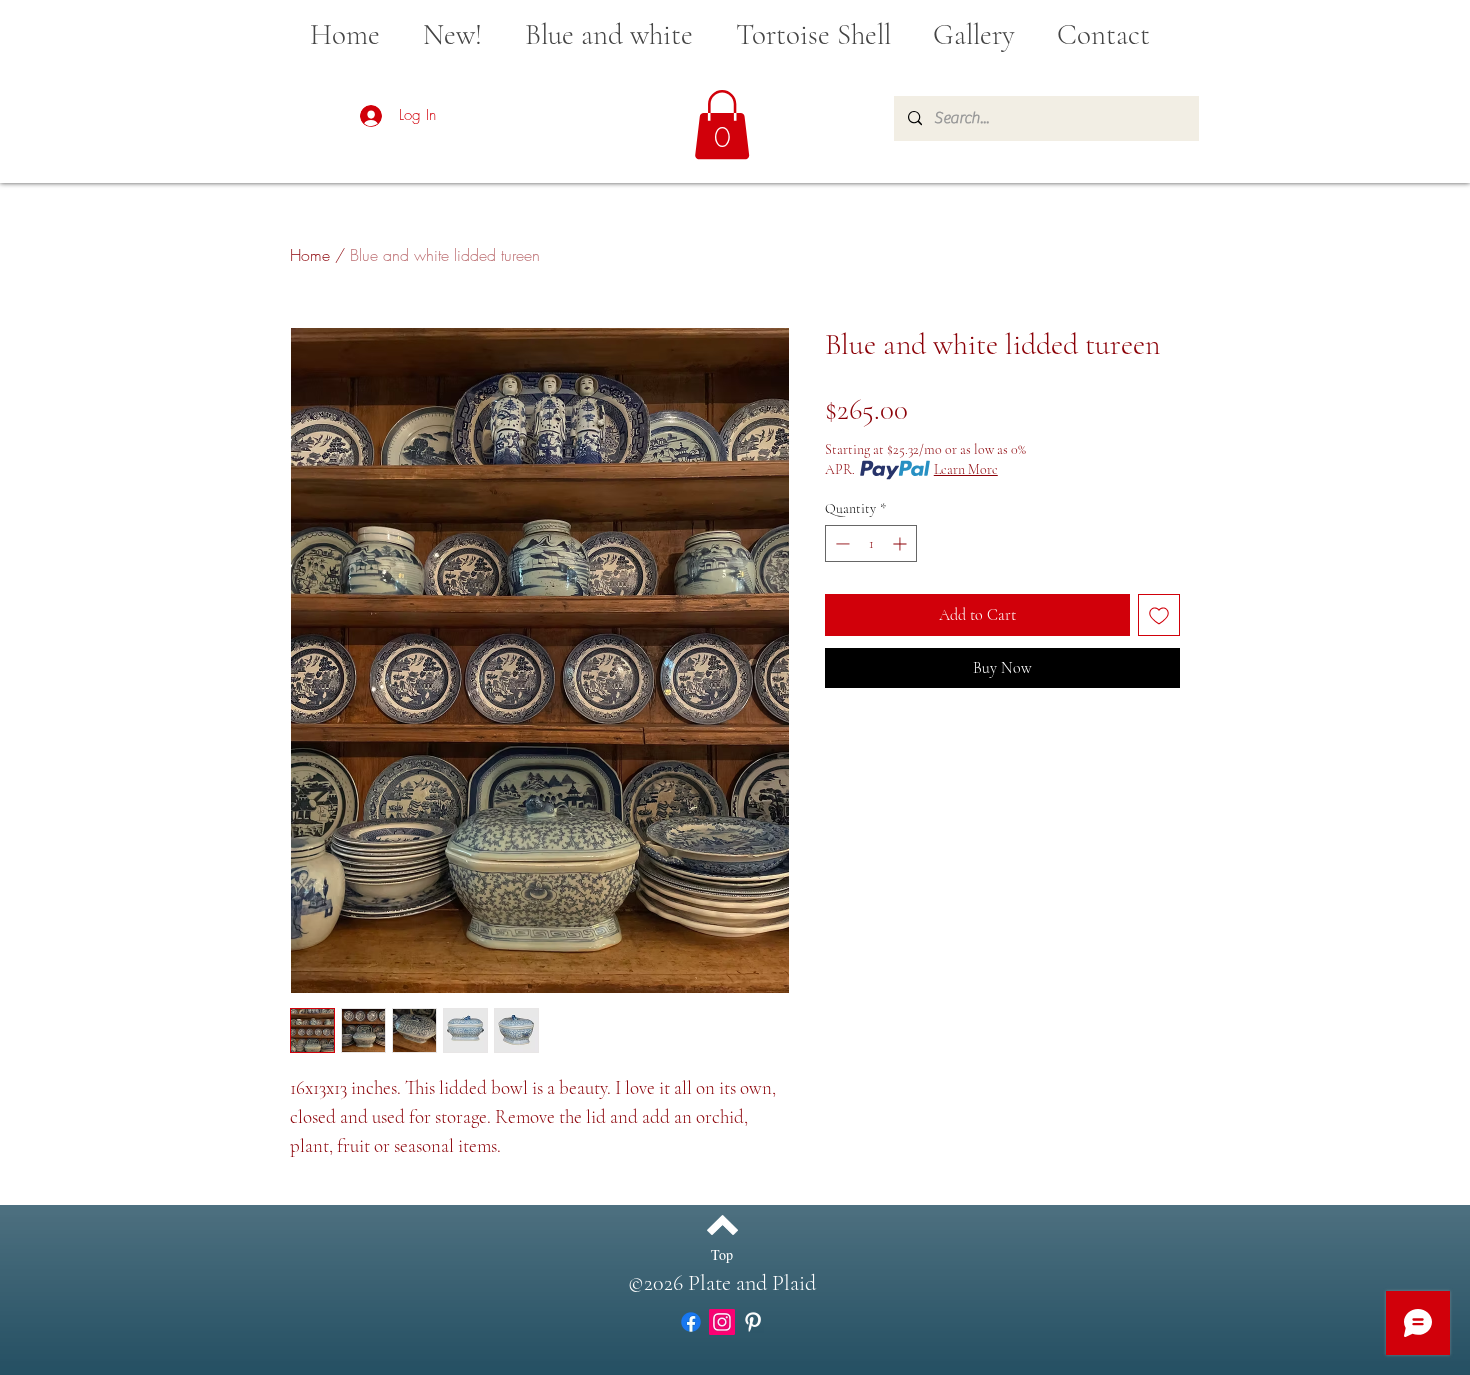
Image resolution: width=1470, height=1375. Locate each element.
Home (310, 255)
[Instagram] (722, 1322)
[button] (722, 124)
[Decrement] (840, 543)
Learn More (966, 469)
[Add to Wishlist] (1159, 615)
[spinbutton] (871, 543)
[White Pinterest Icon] (753, 1322)
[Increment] (901, 543)
